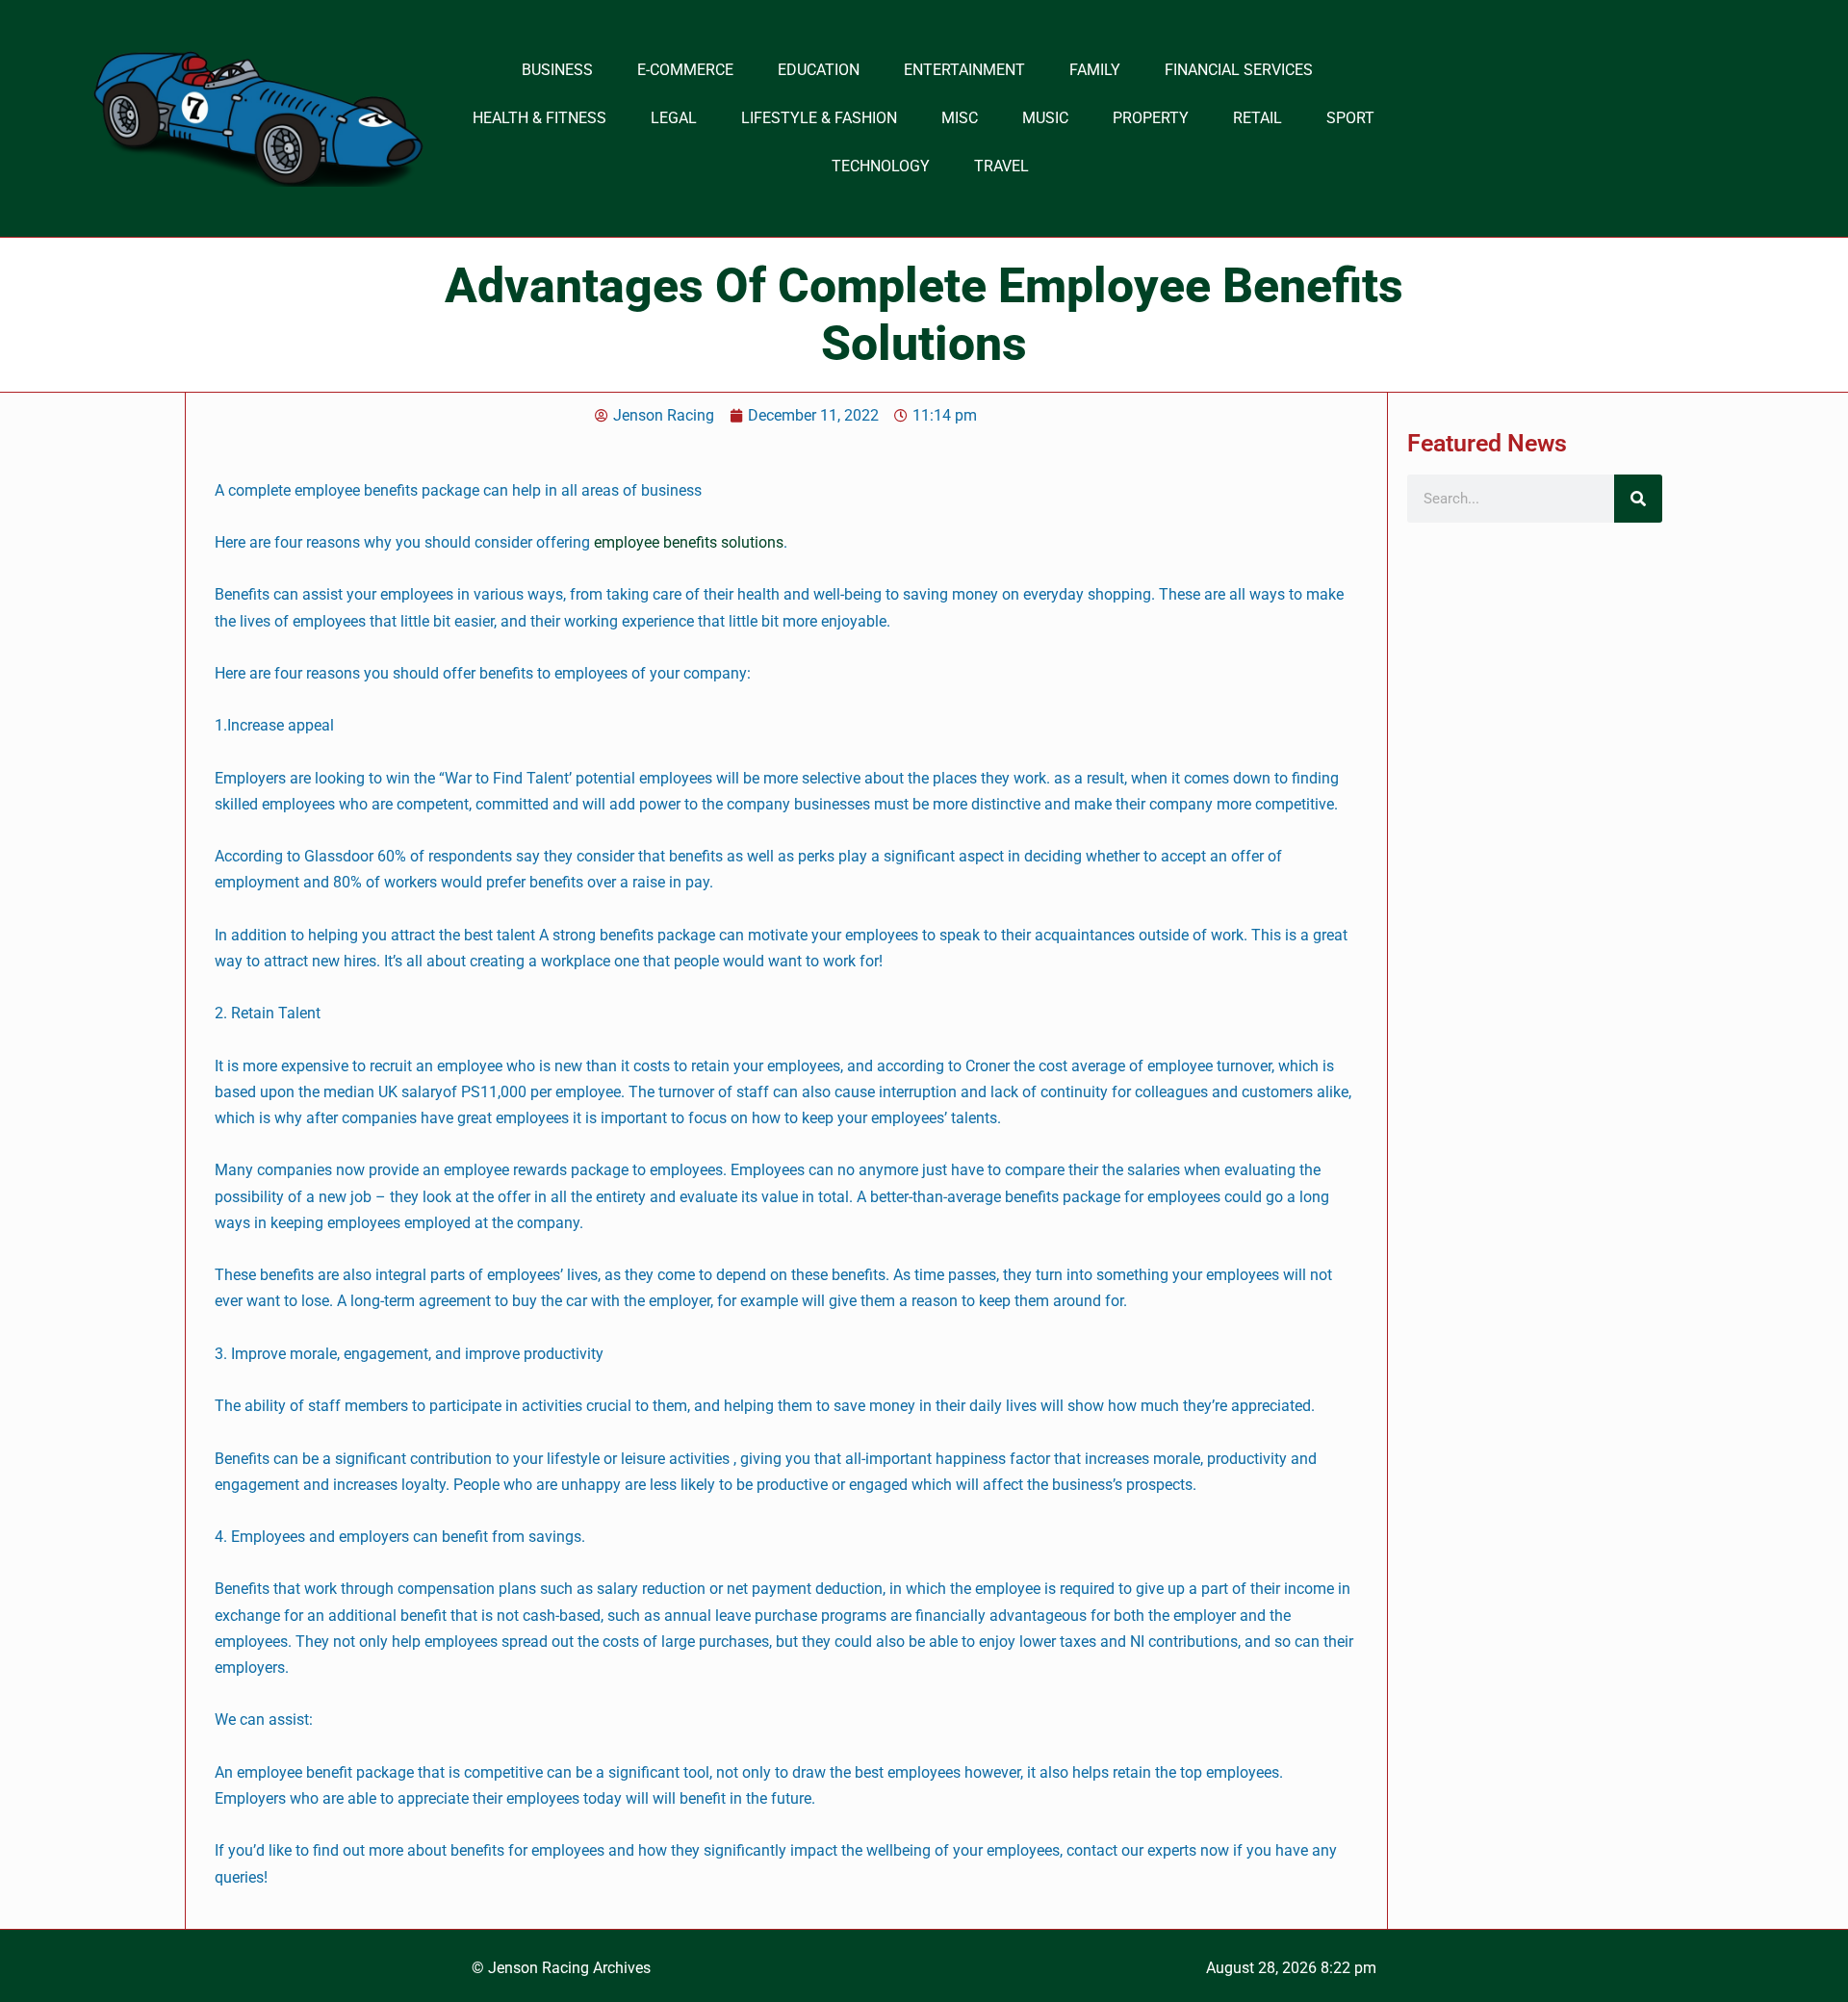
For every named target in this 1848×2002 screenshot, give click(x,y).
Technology (881, 166)
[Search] (1638, 499)
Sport (1350, 118)
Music (1045, 118)
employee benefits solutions (689, 542)
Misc (960, 118)
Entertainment (964, 70)
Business (557, 70)
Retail (1258, 118)
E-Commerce (685, 70)
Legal (674, 118)
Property (1151, 118)
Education (819, 70)
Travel (1001, 166)
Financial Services (1239, 70)
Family (1095, 70)
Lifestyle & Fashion (819, 118)
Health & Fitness (539, 118)
